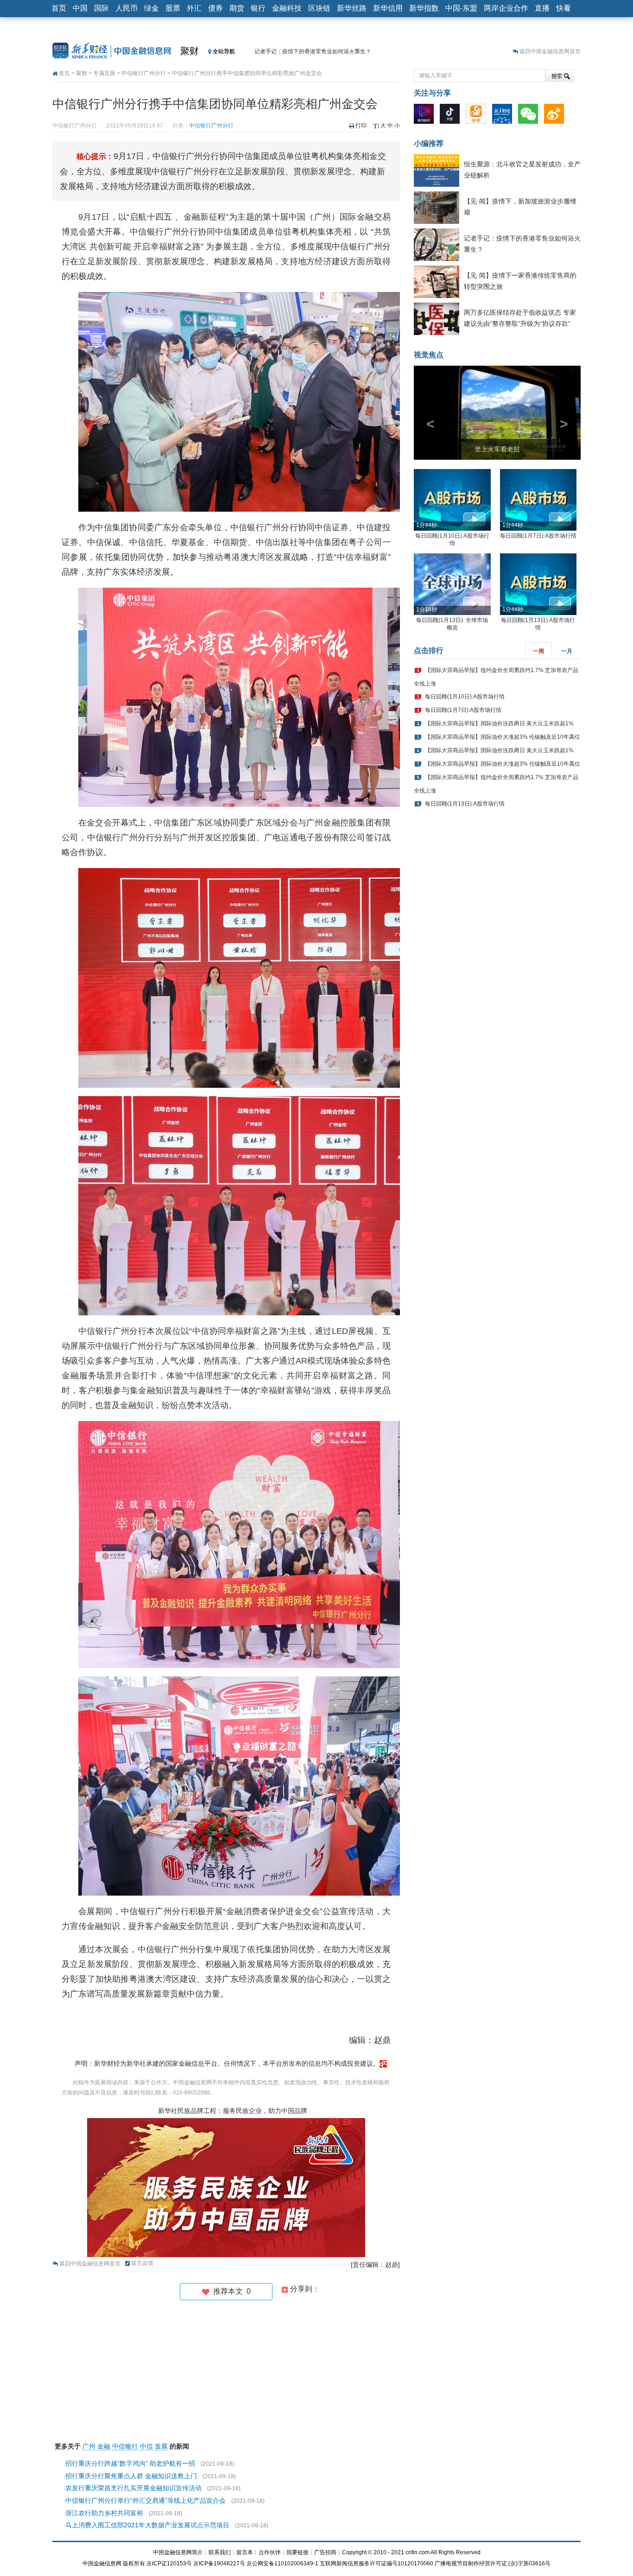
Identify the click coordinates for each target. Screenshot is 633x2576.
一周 (538, 668)
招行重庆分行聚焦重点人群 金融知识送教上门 (131, 2476)
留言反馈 (142, 2263)
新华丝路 (352, 8)
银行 (258, 8)
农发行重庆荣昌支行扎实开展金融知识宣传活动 (133, 2488)
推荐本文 (230, 2291)
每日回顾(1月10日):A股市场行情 (465, 714)
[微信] (530, 116)
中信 (146, 2446)
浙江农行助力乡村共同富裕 (104, 2513)
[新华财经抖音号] (452, 116)
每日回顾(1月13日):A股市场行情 (465, 821)
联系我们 (220, 2552)
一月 (567, 668)
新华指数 (424, 8)
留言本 (245, 2552)
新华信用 (388, 8)
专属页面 (104, 73)
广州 (89, 2446)
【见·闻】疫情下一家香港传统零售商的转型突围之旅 (319, 51)
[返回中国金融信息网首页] (383, 2063)
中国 (80, 8)
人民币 (127, 8)
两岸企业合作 (506, 8)
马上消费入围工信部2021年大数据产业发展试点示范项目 (147, 2525)
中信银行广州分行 (144, 73)
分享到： (304, 2289)
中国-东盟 (461, 8)
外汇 (194, 8)
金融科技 (287, 8)
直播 (542, 8)
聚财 (190, 51)
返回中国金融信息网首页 (550, 51)
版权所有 (134, 2563)
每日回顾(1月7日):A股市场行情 (538, 553)
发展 (161, 2446)
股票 (173, 8)
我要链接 (298, 2552)
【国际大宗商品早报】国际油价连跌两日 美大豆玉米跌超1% (499, 741)
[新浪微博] (556, 116)
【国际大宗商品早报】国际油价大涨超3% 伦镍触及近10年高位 (503, 754)
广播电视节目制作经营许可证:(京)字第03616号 (493, 2563)
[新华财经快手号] (478, 116)
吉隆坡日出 (497, 466)
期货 (237, 8)
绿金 (152, 8)
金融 (104, 2446)
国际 (101, 8)
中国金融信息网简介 (178, 2552)
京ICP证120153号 (169, 2563)
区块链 (319, 8)
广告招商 (325, 2552)
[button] (426, 421)
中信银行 (125, 2446)
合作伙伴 (270, 2552)
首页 (59, 8)
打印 (361, 126)
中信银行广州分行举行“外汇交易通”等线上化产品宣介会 (146, 2500)
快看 (563, 8)
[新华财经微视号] (426, 116)
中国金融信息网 (102, 2563)
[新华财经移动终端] (504, 116)
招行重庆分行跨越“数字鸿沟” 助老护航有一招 (130, 2463)
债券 (215, 8)
